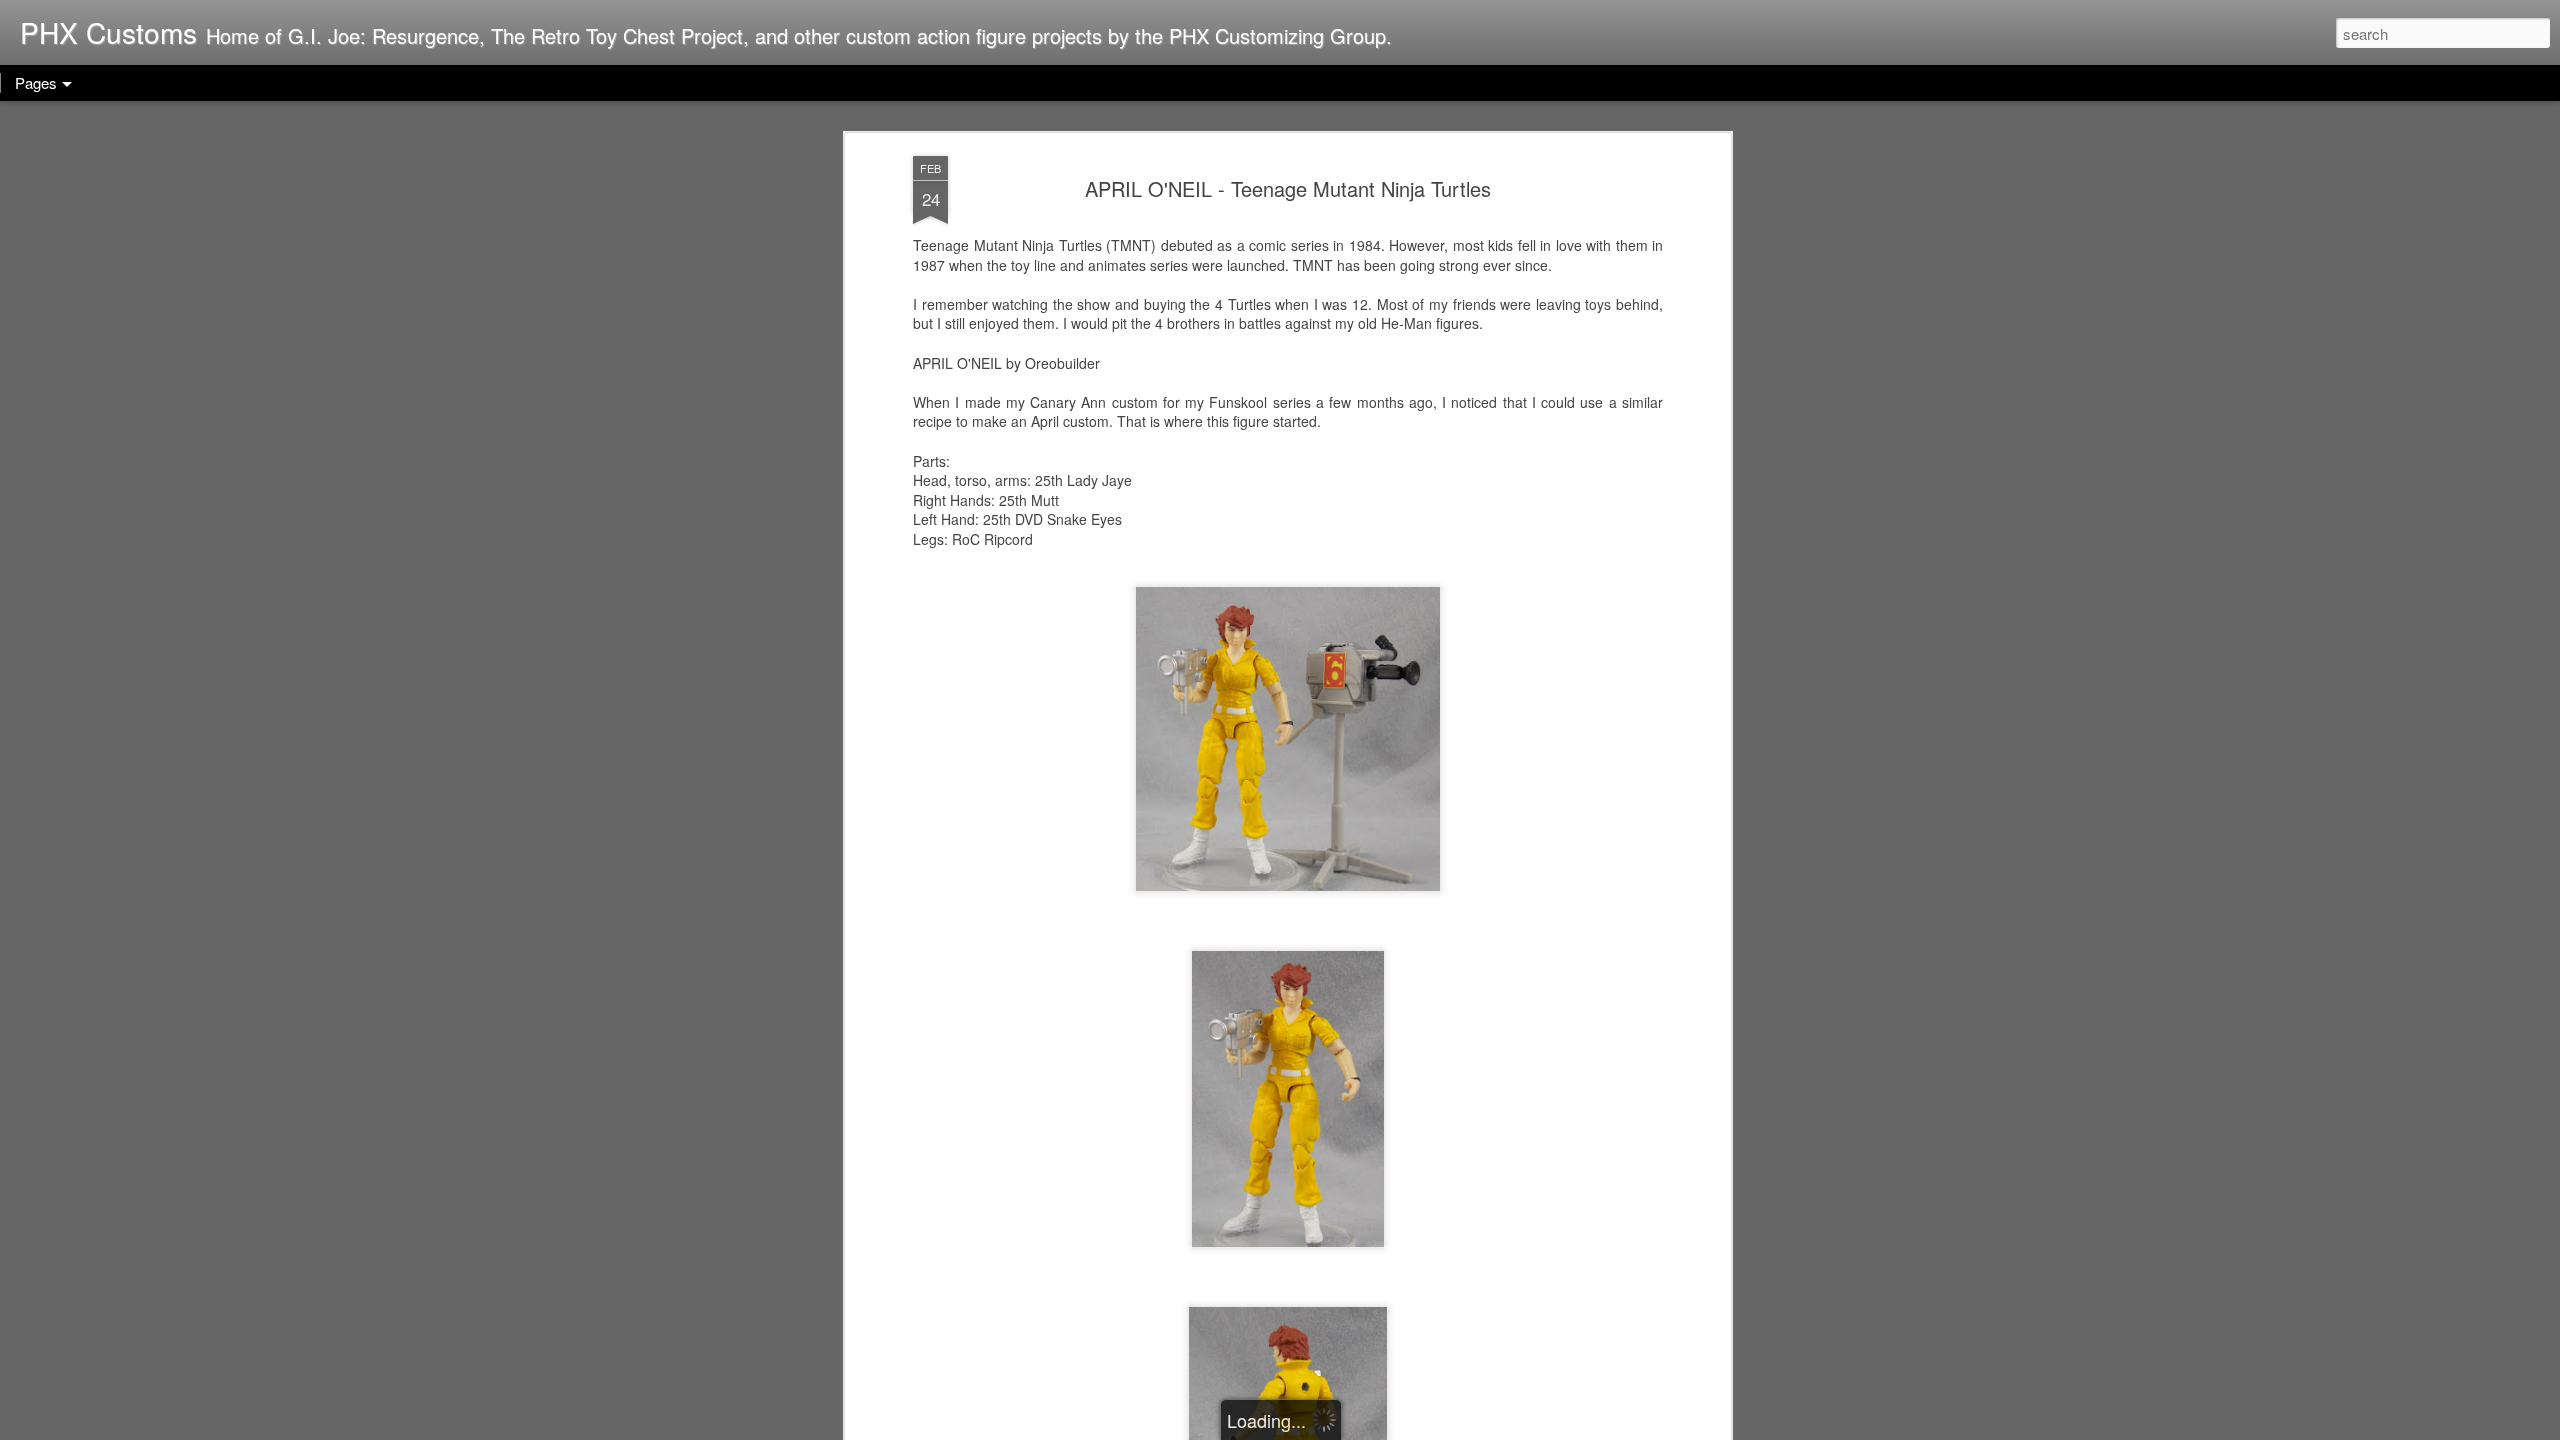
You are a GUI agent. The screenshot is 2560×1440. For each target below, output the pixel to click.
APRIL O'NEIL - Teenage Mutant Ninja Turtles (1288, 188)
